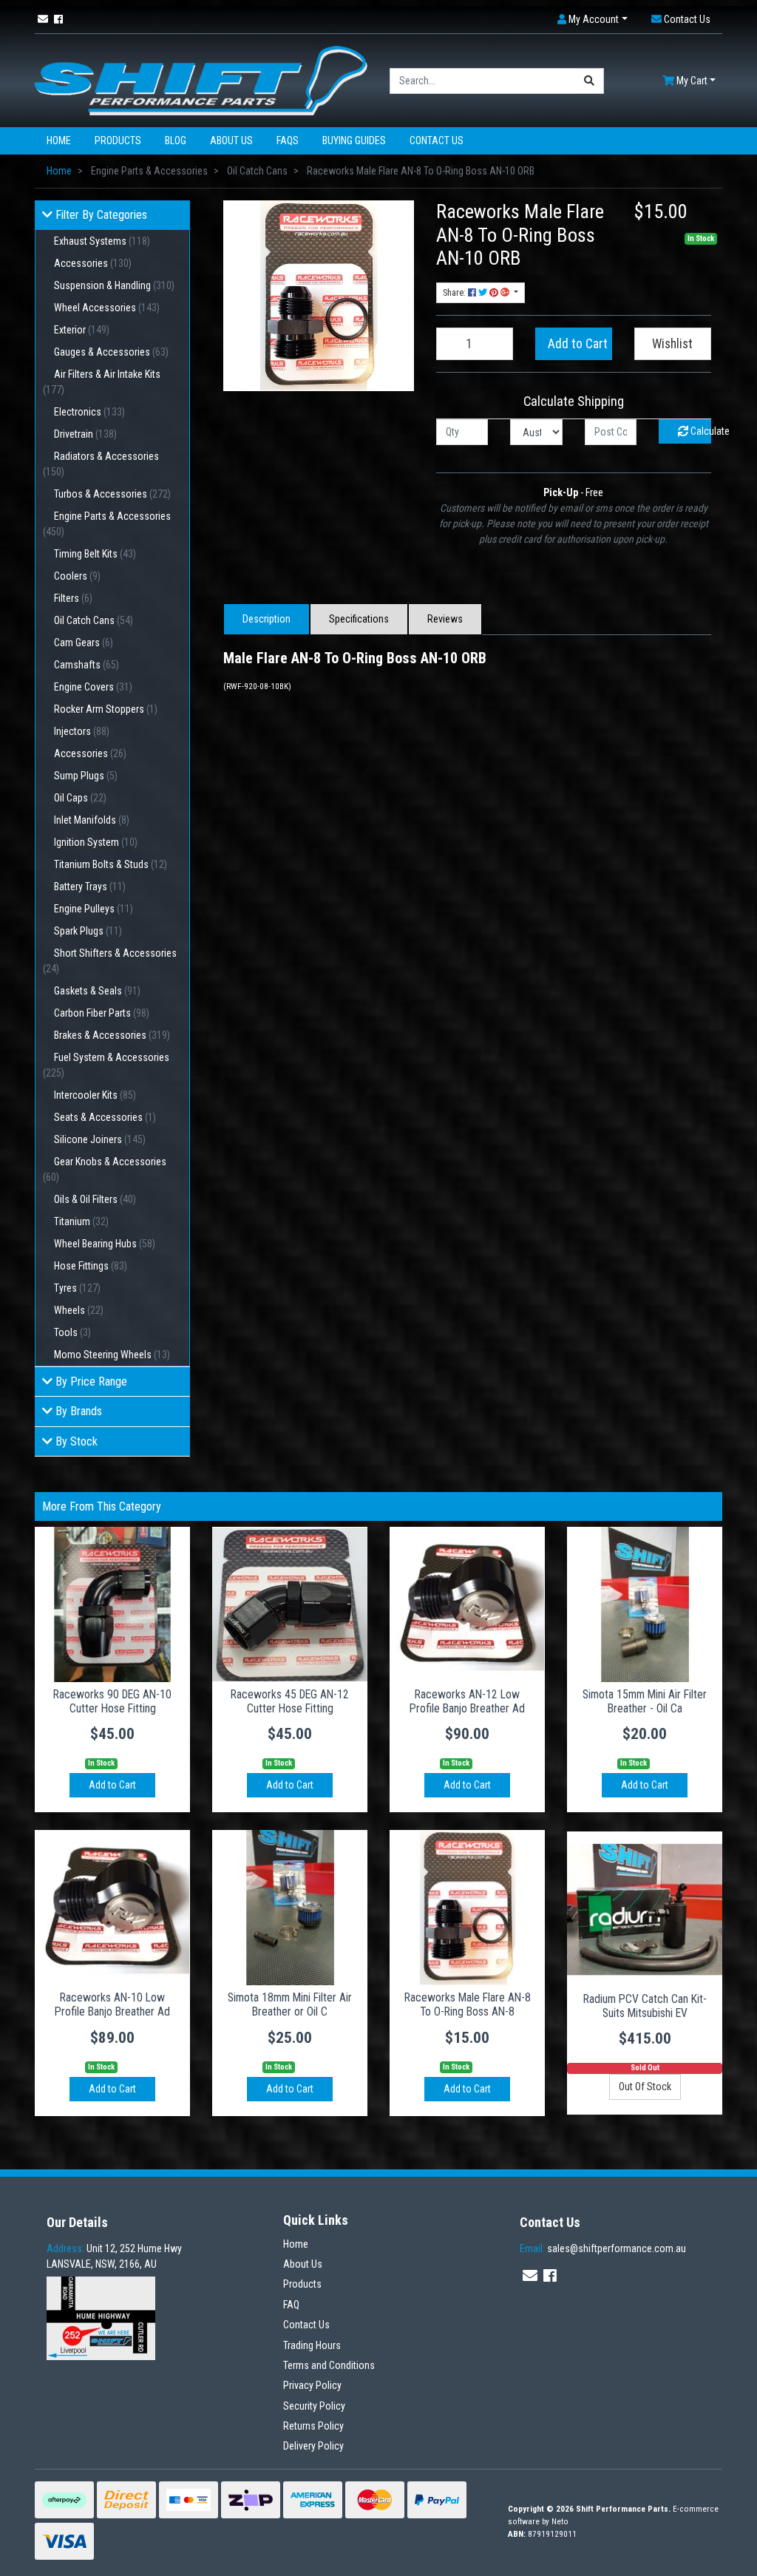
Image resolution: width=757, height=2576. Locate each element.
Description (267, 619)
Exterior (82, 330)
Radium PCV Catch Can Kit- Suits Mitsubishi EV (645, 2006)
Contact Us (437, 140)
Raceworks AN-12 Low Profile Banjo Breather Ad (467, 1701)
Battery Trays (90, 887)
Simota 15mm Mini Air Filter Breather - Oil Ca (645, 1701)
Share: (455, 293)
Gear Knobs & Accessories (105, 1169)
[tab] (267, 619)
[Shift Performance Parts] (201, 80)
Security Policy (314, 2406)
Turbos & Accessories (112, 494)
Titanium (81, 1221)
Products (118, 140)
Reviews (445, 619)
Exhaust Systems (102, 241)
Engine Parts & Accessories (107, 524)
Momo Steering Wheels (112, 1355)
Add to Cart (578, 344)
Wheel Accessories (107, 308)
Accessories (93, 263)
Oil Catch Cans (94, 620)
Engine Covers (93, 687)
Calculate (700, 431)
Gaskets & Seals (97, 991)
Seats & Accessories (105, 1117)
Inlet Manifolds (92, 820)
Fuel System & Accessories (106, 1065)
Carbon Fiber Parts (102, 1013)
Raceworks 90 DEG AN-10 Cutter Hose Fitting (112, 1701)
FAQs (288, 140)
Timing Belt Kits (95, 554)
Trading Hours (312, 2345)
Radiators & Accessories (101, 464)
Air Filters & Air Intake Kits (102, 382)
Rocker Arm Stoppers (106, 709)
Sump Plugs (86, 776)
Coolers (77, 576)
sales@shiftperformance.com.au (603, 2248)
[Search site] (590, 81)
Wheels (79, 1310)
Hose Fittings (91, 1266)
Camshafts (86, 665)
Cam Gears (84, 643)
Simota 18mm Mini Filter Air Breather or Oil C (290, 2004)
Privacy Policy (312, 2385)
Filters (73, 598)
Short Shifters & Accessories (110, 961)
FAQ (291, 2305)
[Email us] (43, 19)
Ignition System (96, 842)
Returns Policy (313, 2426)
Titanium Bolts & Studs (111, 864)
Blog (176, 140)
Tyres (77, 1288)
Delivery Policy (313, 2446)
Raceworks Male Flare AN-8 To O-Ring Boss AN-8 (468, 2004)
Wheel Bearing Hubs (105, 1244)
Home (59, 140)
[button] (593, 20)
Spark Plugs (88, 931)
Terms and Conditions (329, 2365)
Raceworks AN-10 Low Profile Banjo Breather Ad (112, 2004)
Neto (560, 2522)
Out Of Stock (645, 2087)
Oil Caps (80, 798)
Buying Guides (354, 140)
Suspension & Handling (114, 285)
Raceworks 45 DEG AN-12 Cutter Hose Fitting (290, 1701)
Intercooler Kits (95, 1095)
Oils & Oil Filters (95, 1199)
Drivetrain (85, 434)
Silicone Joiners (100, 1139)
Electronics (89, 412)
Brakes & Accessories (112, 1035)
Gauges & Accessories (111, 352)
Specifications (359, 619)
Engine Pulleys (94, 909)
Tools (72, 1332)
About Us (231, 140)
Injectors (82, 731)
